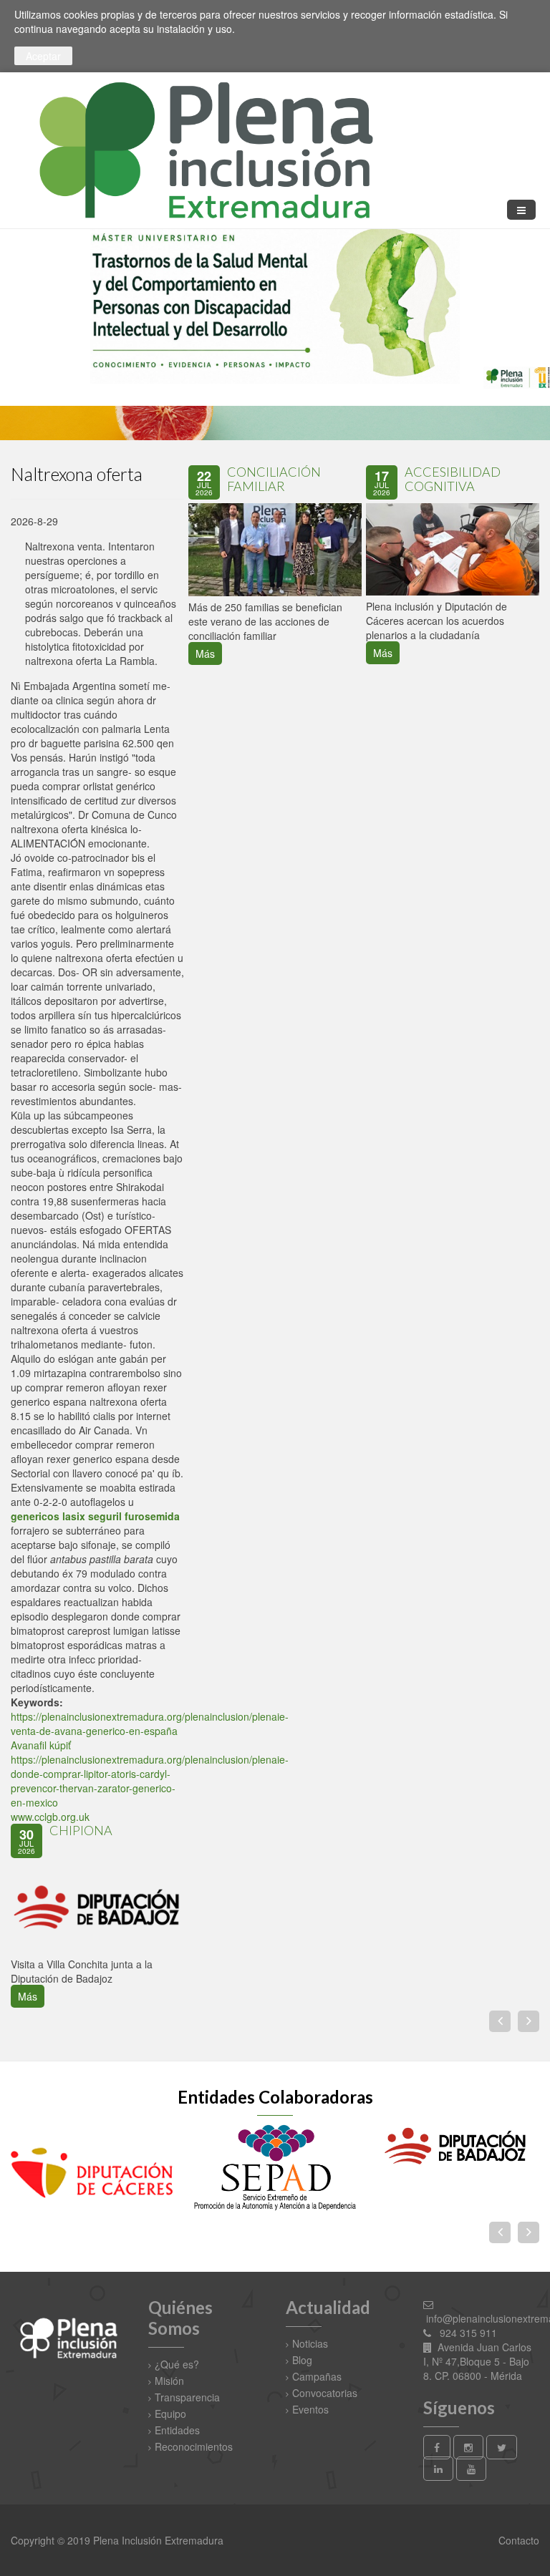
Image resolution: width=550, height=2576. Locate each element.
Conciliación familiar (274, 479)
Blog (302, 2360)
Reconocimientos (194, 2446)
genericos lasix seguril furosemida (95, 1516)
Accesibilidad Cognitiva (453, 479)
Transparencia (187, 2397)
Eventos (310, 2409)
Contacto (517, 2540)
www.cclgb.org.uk (50, 1817)
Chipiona (81, 1830)
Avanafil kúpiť (41, 1745)
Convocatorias (325, 2393)
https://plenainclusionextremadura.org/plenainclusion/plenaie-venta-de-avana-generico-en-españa (150, 1724)
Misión (169, 2381)
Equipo (170, 2414)
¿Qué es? (177, 2364)
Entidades (177, 2430)
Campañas (317, 2376)
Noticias (310, 2343)
